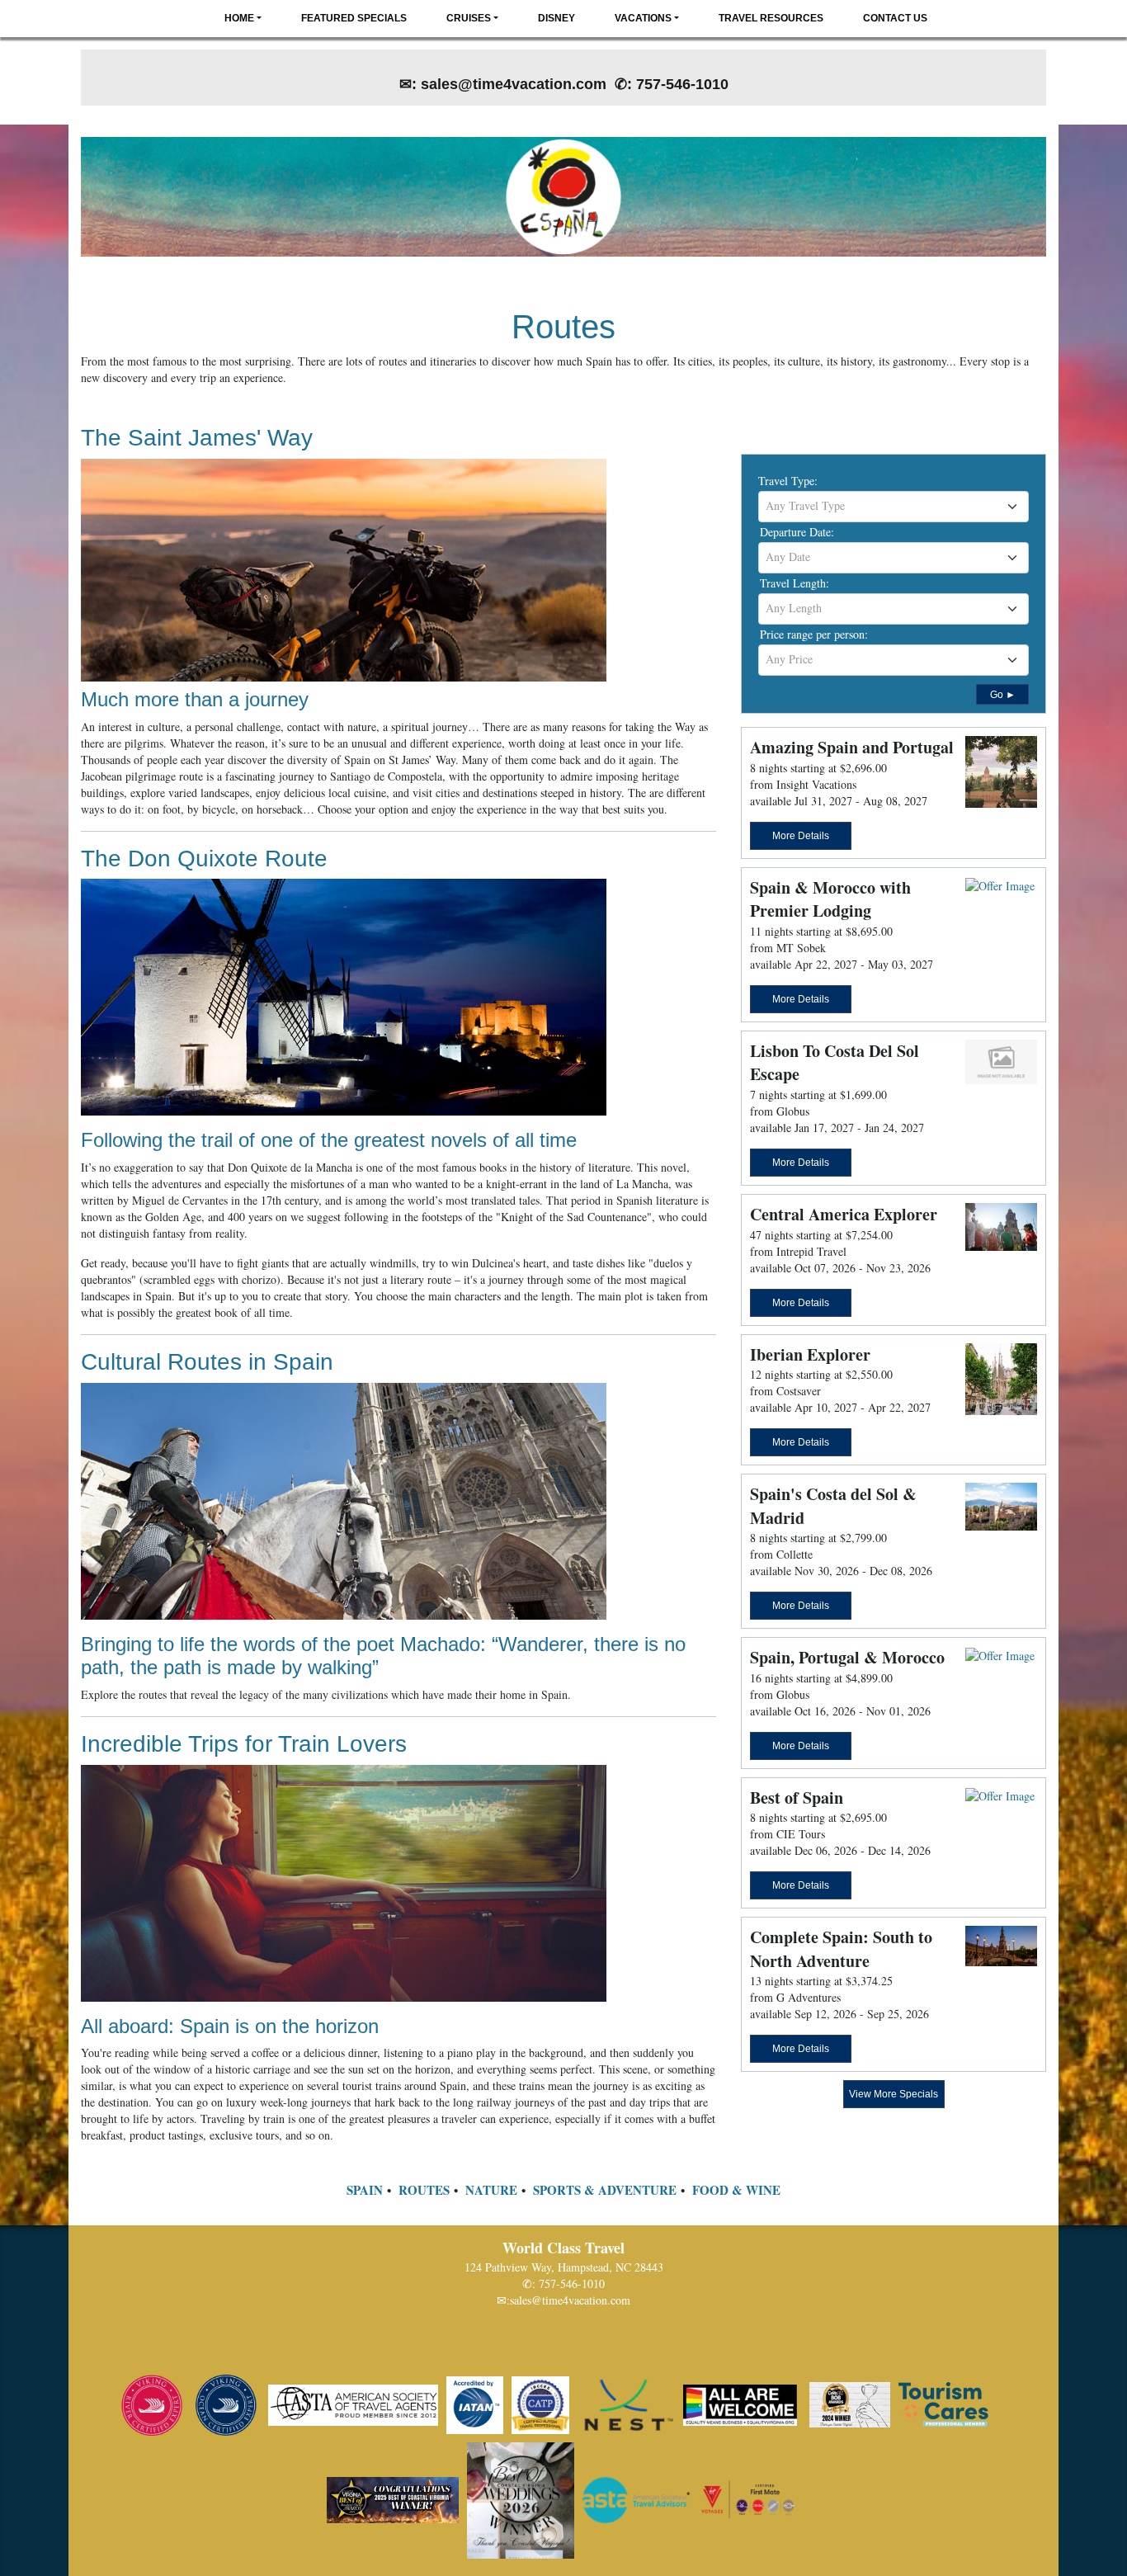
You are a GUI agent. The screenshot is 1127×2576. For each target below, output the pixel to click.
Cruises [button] (469, 18)
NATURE (491, 2190)
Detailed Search (795, 692)
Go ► (1003, 695)
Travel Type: (788, 481)
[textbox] (894, 506)
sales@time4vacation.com (570, 2300)
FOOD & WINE (736, 2190)
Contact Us (895, 18)
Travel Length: (795, 583)
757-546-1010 (572, 2283)
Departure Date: (797, 532)
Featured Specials (354, 18)
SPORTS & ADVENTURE (605, 2190)
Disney (556, 18)
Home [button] (239, 18)
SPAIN (365, 2190)
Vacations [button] (643, 18)
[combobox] (894, 507)
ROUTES (424, 2190)
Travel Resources (771, 18)
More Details (801, 836)
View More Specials (894, 2094)
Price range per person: (814, 634)
